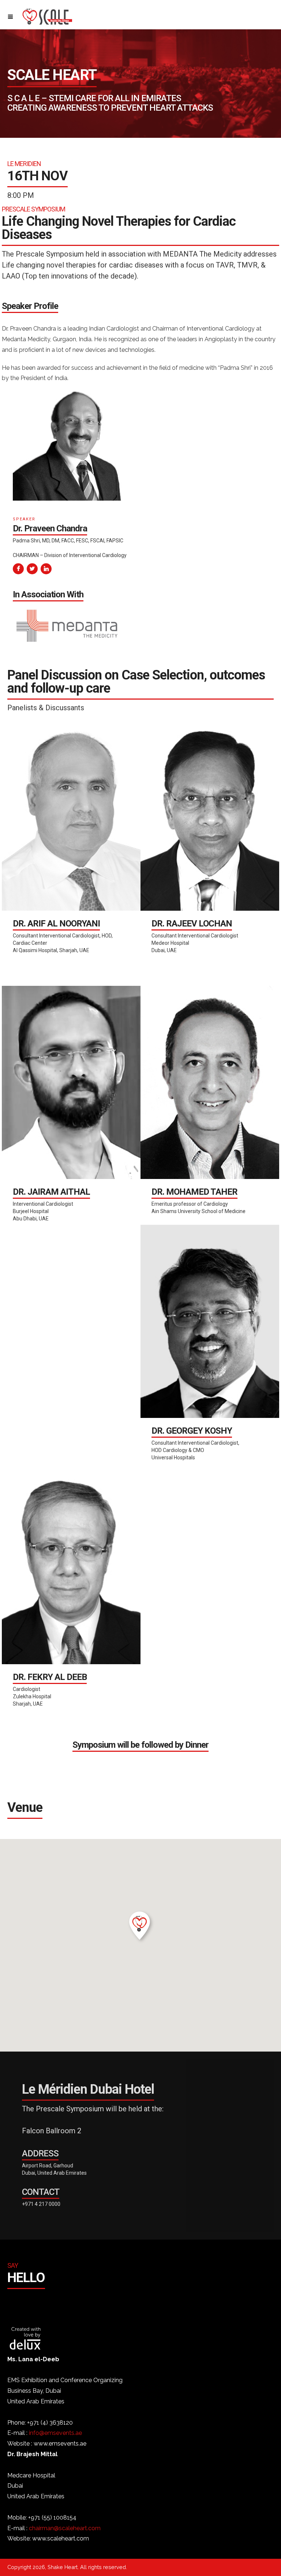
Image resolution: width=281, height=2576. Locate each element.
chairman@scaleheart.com (65, 2528)
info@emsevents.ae (55, 2433)
